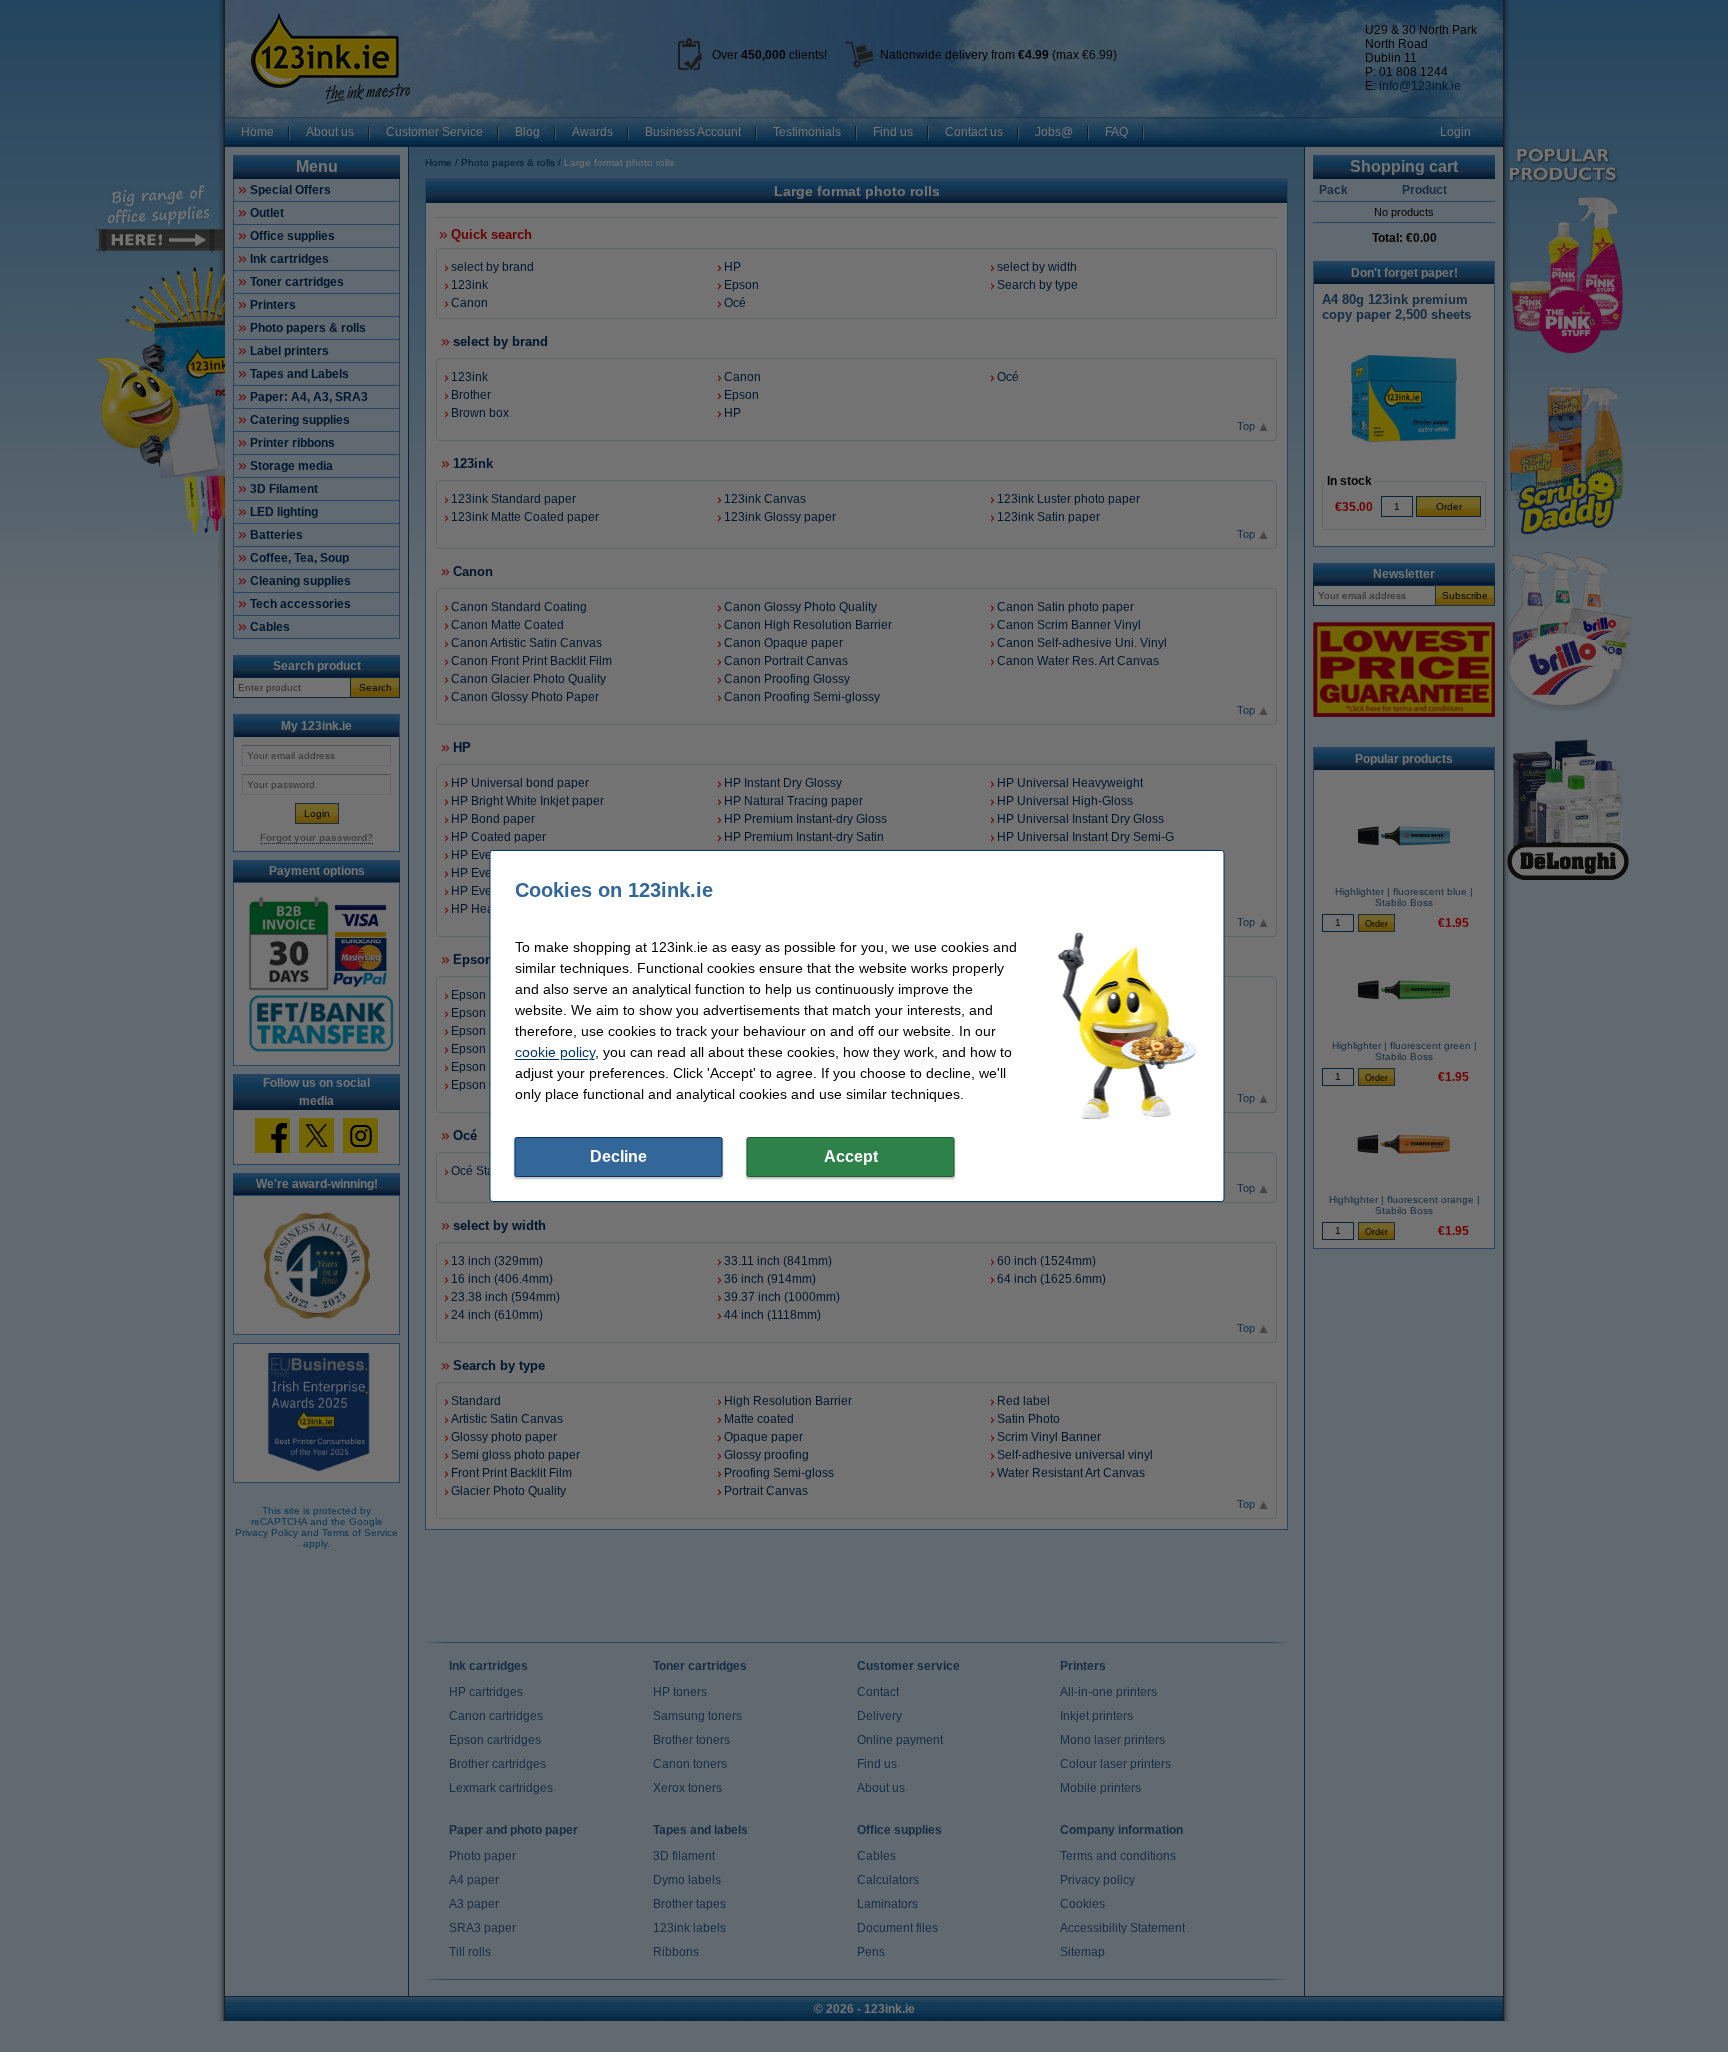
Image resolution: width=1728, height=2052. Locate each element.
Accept (851, 1156)
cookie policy (555, 1052)
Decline (618, 1156)
